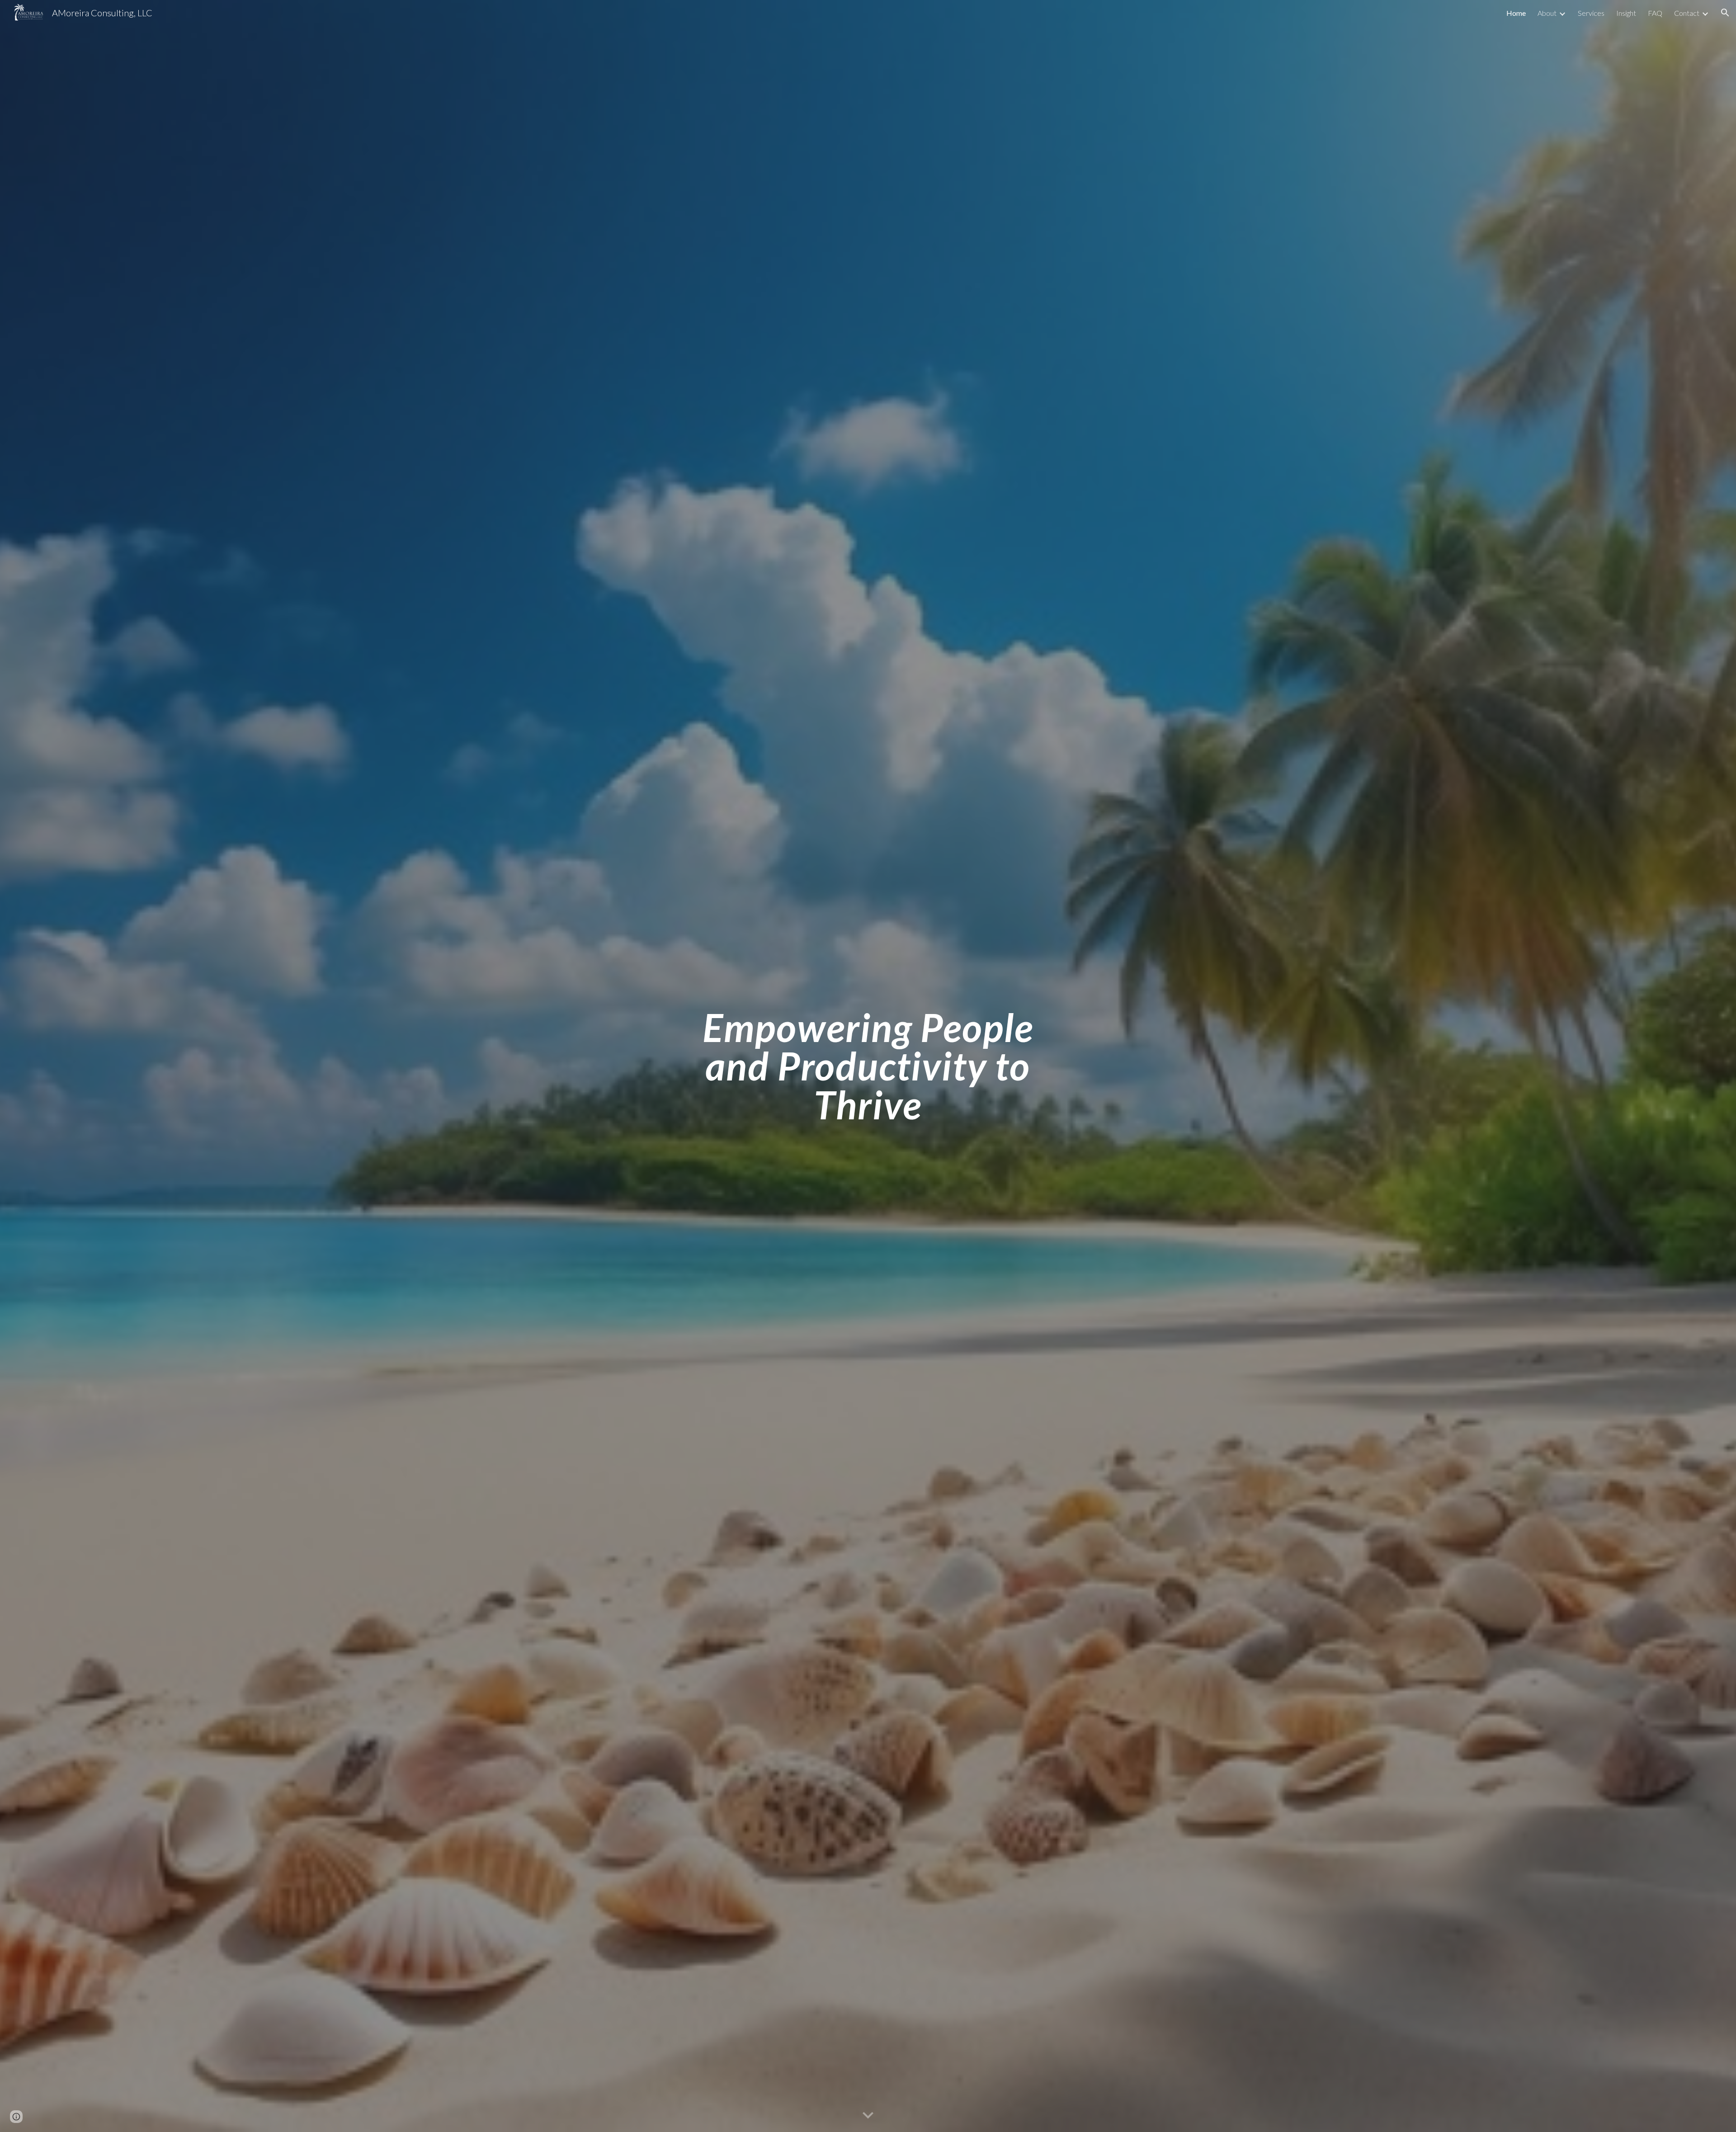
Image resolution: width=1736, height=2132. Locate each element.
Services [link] (1591, 13)
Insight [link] (1626, 13)
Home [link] (1516, 13)
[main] (868, 1066)
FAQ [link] (1655, 13)
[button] (1725, 13)
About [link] (1547, 13)
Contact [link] (1687, 13)
